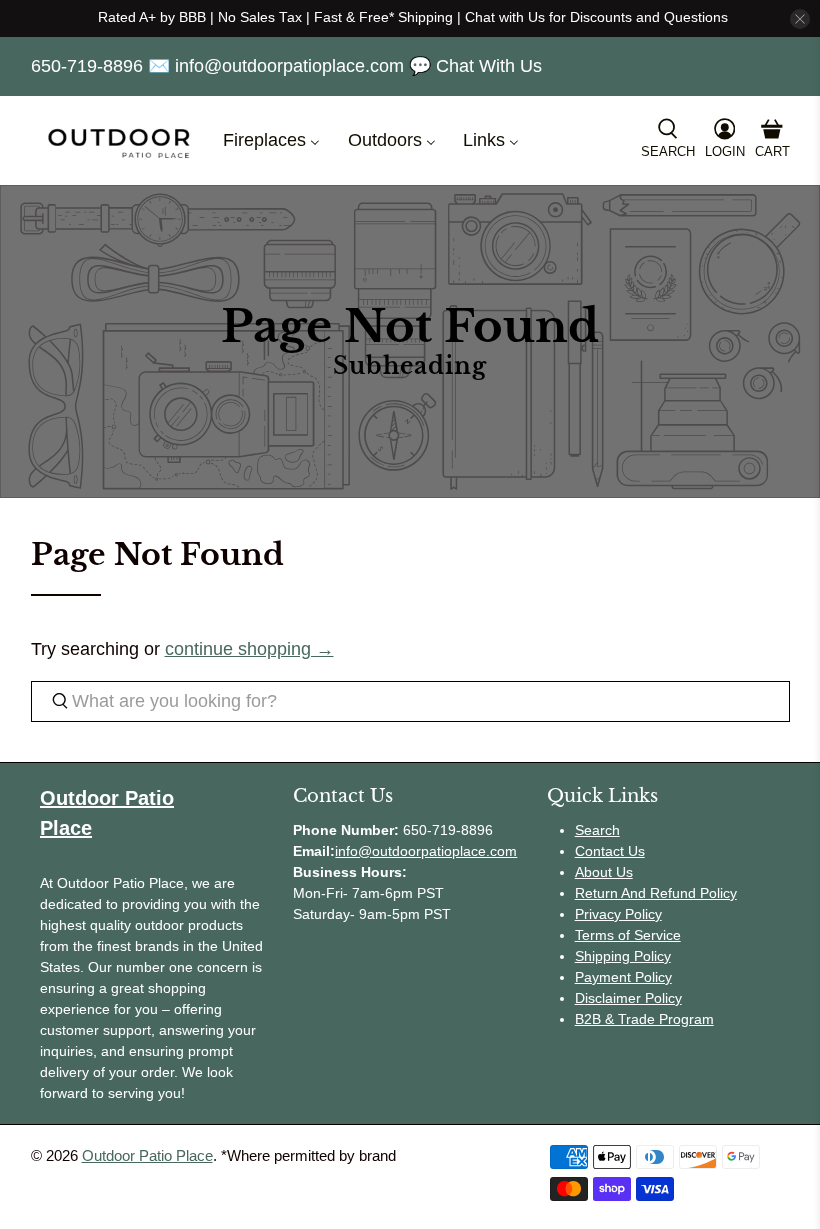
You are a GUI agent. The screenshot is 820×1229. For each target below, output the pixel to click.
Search (597, 830)
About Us (604, 872)
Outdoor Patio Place (147, 1155)
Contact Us (610, 851)
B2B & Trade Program (644, 1019)
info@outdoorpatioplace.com (426, 851)
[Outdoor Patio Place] (119, 140)
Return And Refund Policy (656, 893)
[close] (800, 19)
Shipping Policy (623, 956)
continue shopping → (249, 649)
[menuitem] (270, 140)
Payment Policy (623, 977)
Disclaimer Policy (628, 998)
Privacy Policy (618, 914)
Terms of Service (628, 935)
